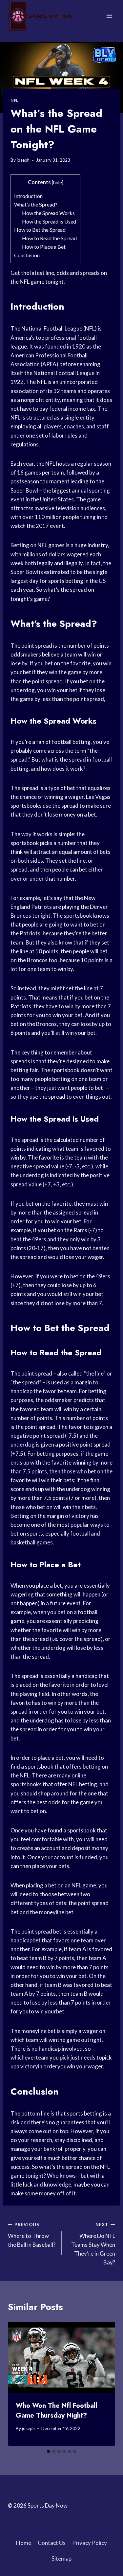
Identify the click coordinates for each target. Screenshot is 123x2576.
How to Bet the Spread (40, 230)
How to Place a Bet (44, 247)
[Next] (104, 2384)
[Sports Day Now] (41, 16)
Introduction (28, 196)
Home (24, 2543)
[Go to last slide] (19, 2384)
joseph (23, 160)
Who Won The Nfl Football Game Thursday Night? (56, 2411)
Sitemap (61, 2558)
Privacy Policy (90, 2543)
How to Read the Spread (49, 238)
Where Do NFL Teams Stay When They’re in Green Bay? (93, 2244)
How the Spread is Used (49, 221)
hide (58, 182)
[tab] (49, 2451)
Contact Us (52, 2543)
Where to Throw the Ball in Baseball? (32, 2235)
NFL (14, 100)
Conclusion (27, 255)
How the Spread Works (48, 213)
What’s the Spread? (36, 204)
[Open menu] (109, 16)
